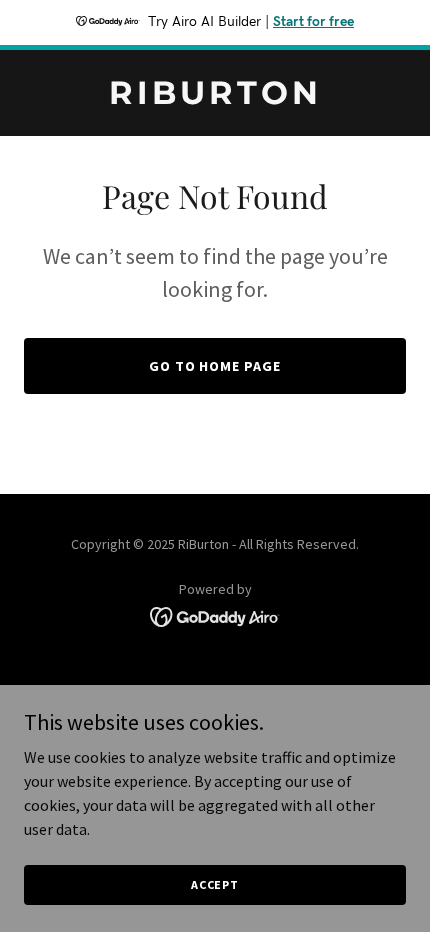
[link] (215, 98)
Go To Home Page (215, 366)
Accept (215, 884)
